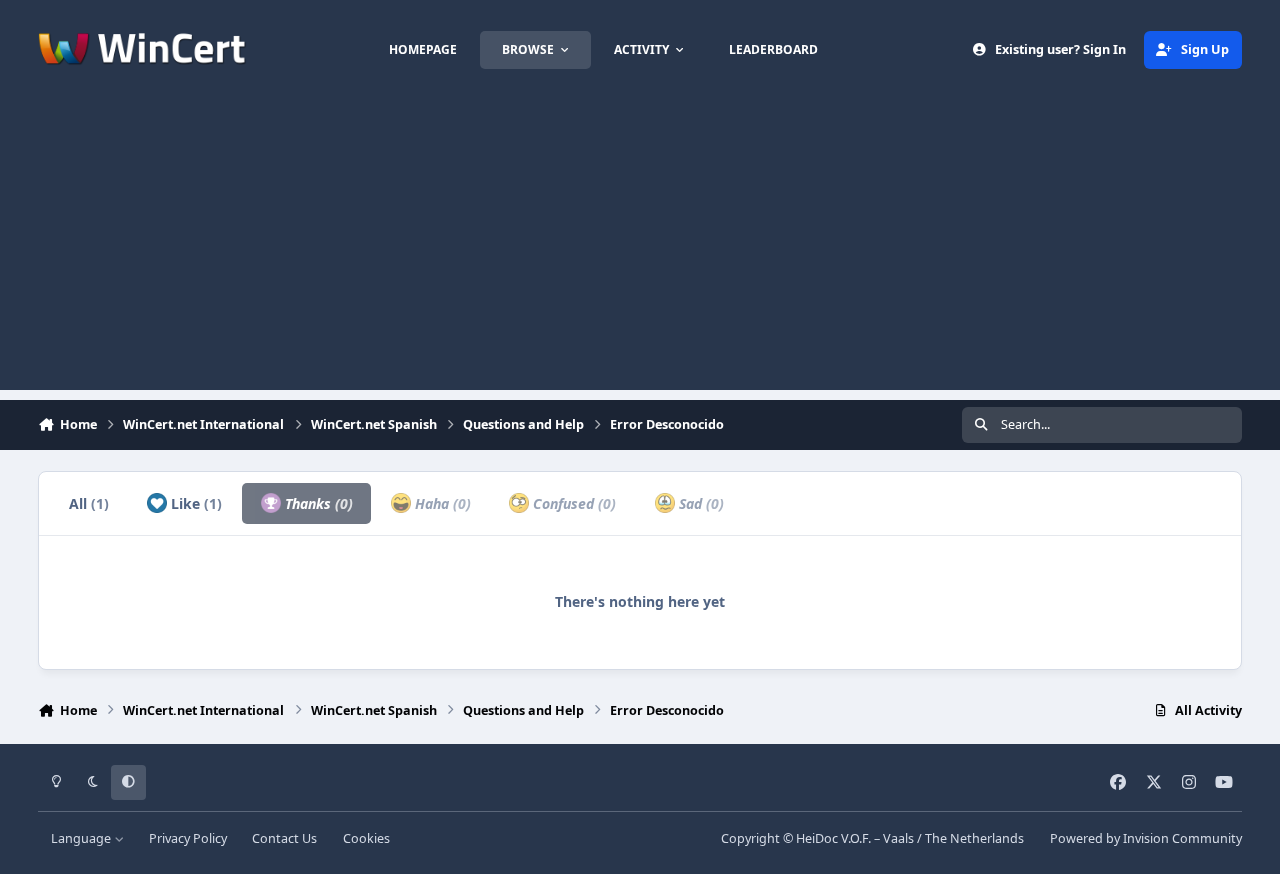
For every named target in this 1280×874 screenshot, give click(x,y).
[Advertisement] (640, 250)
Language (82, 838)
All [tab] (89, 503)
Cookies (366, 838)
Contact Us (284, 838)
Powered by (1146, 838)
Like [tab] (194, 503)
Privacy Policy (188, 838)
